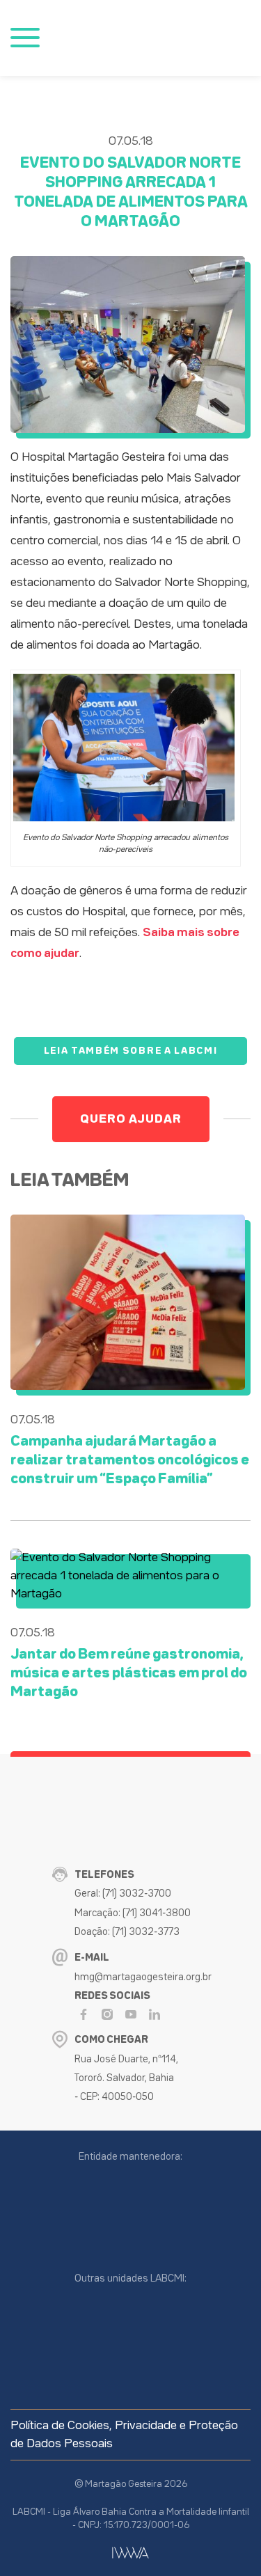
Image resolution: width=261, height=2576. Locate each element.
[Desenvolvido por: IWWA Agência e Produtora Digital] (130, 2553)
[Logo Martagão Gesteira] (121, 38)
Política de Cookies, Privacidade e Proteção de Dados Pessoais (124, 2435)
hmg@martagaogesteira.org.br (143, 1977)
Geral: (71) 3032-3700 (123, 1894)
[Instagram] (107, 2014)
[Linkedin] (155, 2014)
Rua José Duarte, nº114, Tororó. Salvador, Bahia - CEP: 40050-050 (126, 2078)
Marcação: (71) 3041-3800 (133, 1913)
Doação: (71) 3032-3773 (127, 1932)
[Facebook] (84, 2014)
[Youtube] (131, 2014)
